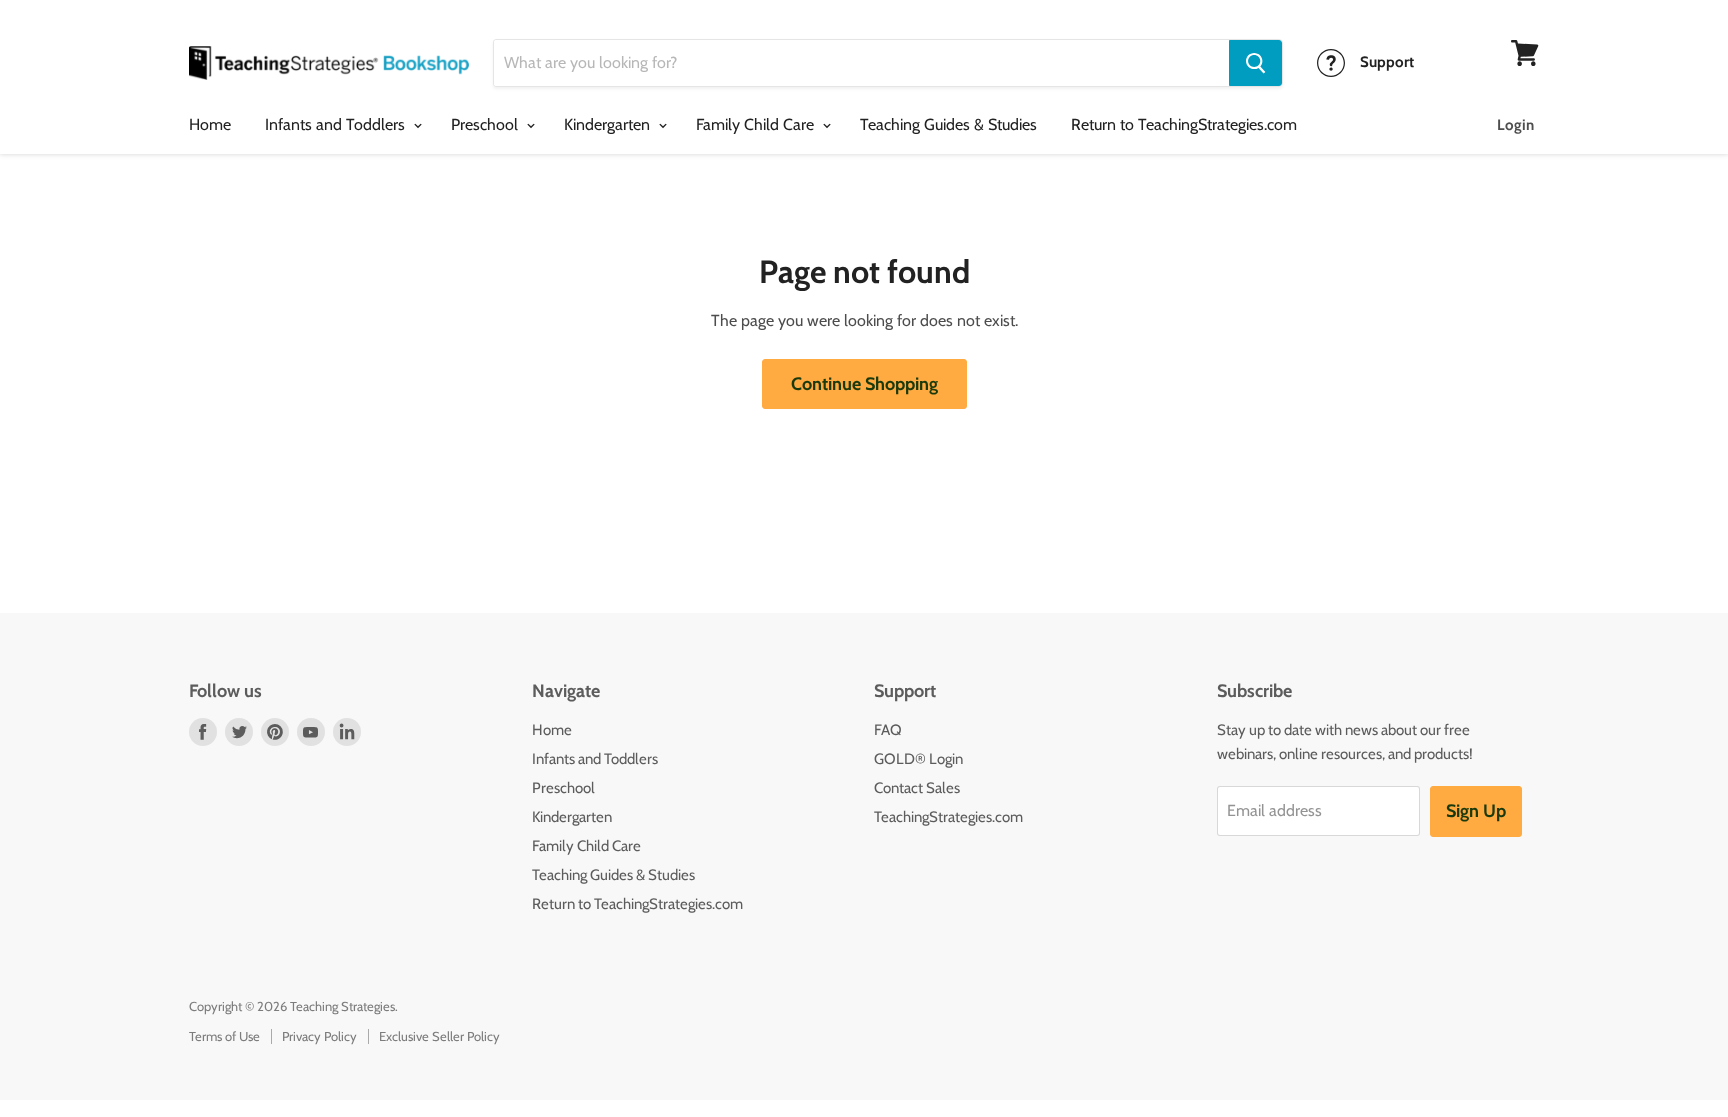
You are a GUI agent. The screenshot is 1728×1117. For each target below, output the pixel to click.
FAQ (888, 730)
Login (1515, 125)
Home (210, 124)
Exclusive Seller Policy (439, 1036)
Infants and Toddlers (337, 124)
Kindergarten (609, 124)
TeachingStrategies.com (948, 817)
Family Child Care (757, 124)
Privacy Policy (319, 1036)
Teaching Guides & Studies (948, 124)
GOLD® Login (918, 759)
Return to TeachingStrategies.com (1184, 124)
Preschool (486, 124)
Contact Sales (917, 788)
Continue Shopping (864, 384)
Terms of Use (224, 1036)
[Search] (1255, 63)
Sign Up (1476, 811)
